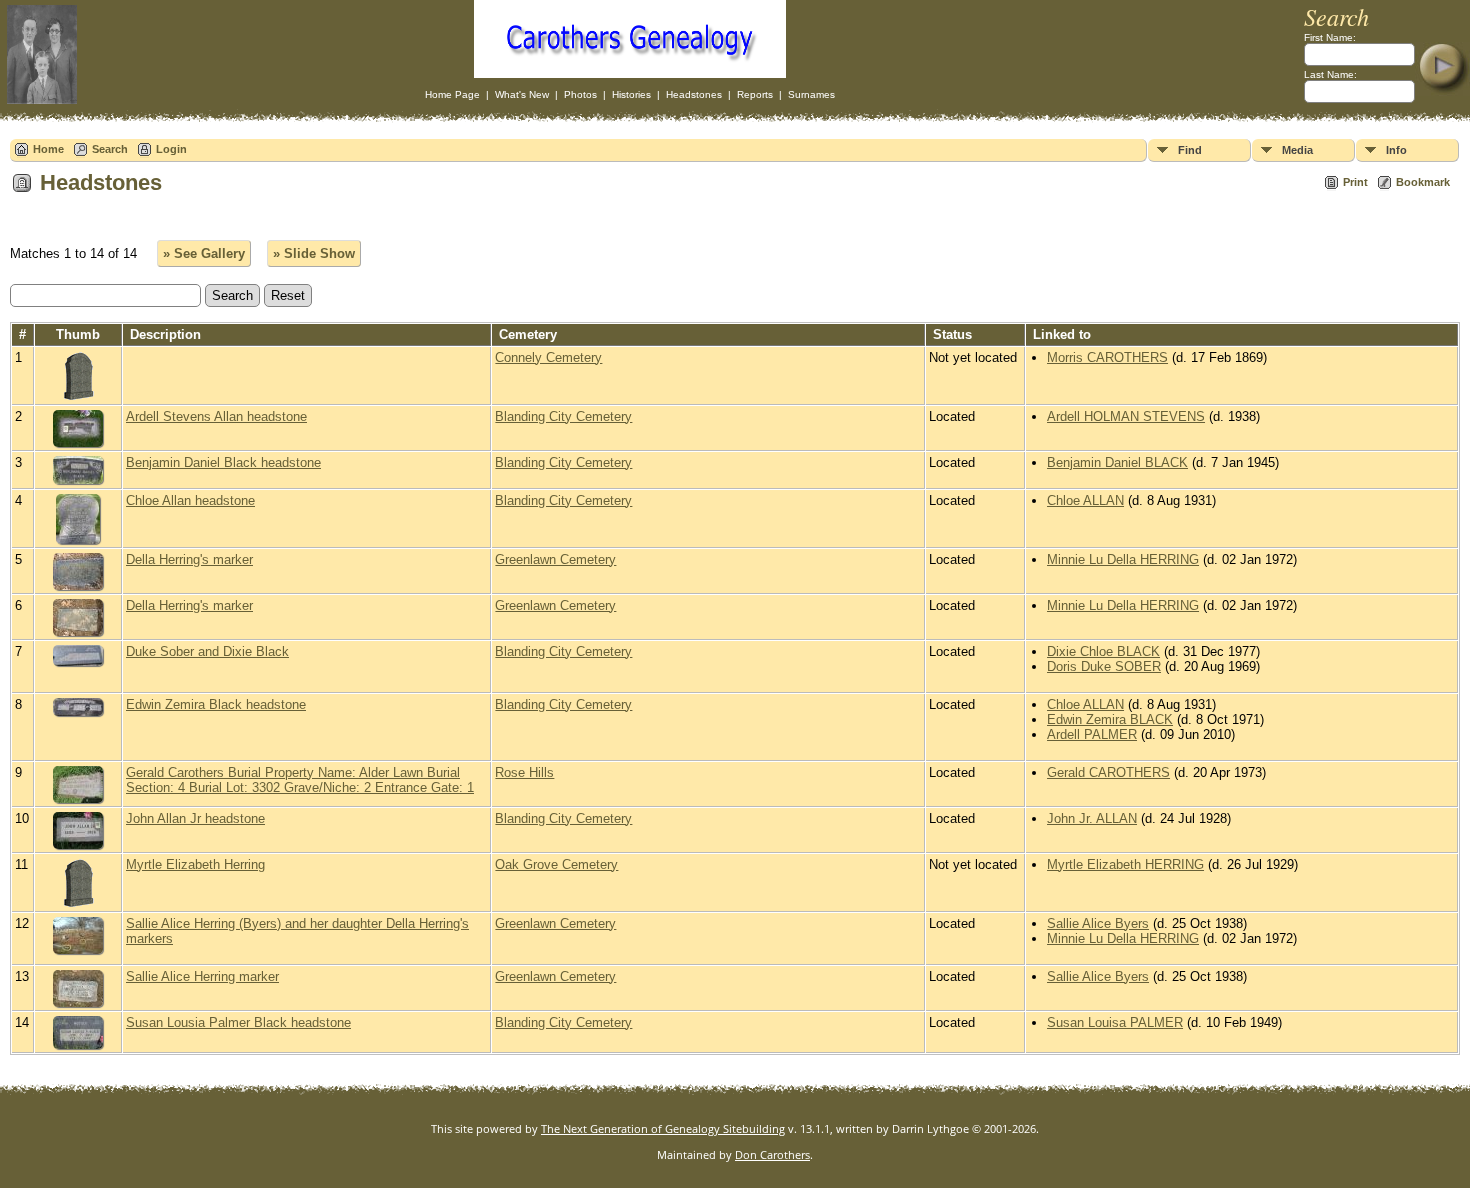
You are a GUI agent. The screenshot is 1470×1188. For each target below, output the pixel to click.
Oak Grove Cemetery (556, 864)
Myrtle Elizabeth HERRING (1125, 864)
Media (1297, 150)
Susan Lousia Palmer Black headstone (238, 1022)
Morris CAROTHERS (1107, 357)
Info (1396, 150)
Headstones (694, 94)
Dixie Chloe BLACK (1103, 651)
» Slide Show (314, 253)
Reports (755, 94)
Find (1190, 150)
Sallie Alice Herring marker (202, 976)
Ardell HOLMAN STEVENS (1126, 416)
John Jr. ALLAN (1092, 818)
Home (48, 149)
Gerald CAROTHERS (1108, 772)
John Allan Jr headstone (195, 818)
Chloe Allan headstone (190, 500)
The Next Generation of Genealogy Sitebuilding (663, 1128)
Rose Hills (524, 772)
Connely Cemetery (548, 357)
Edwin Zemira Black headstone (216, 704)
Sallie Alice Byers (1098, 923)
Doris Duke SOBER (1104, 666)
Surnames (811, 94)
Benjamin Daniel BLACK (1117, 462)
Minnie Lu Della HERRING (1123, 559)
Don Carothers (772, 1154)
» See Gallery (204, 253)
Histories (631, 94)
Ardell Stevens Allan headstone (216, 416)
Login (171, 149)
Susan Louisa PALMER (1115, 1022)
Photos (580, 94)
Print (1355, 182)
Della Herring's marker (189, 559)
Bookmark (1423, 182)
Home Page (452, 94)
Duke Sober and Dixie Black (207, 651)
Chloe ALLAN (1085, 500)
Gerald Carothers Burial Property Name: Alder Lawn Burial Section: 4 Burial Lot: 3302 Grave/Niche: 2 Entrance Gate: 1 (300, 780)
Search (110, 149)
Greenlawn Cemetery (555, 559)
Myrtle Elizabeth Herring (195, 864)
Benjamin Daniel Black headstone (223, 462)
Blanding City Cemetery (563, 416)
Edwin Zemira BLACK (1110, 719)
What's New (522, 94)
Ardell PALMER (1092, 734)
